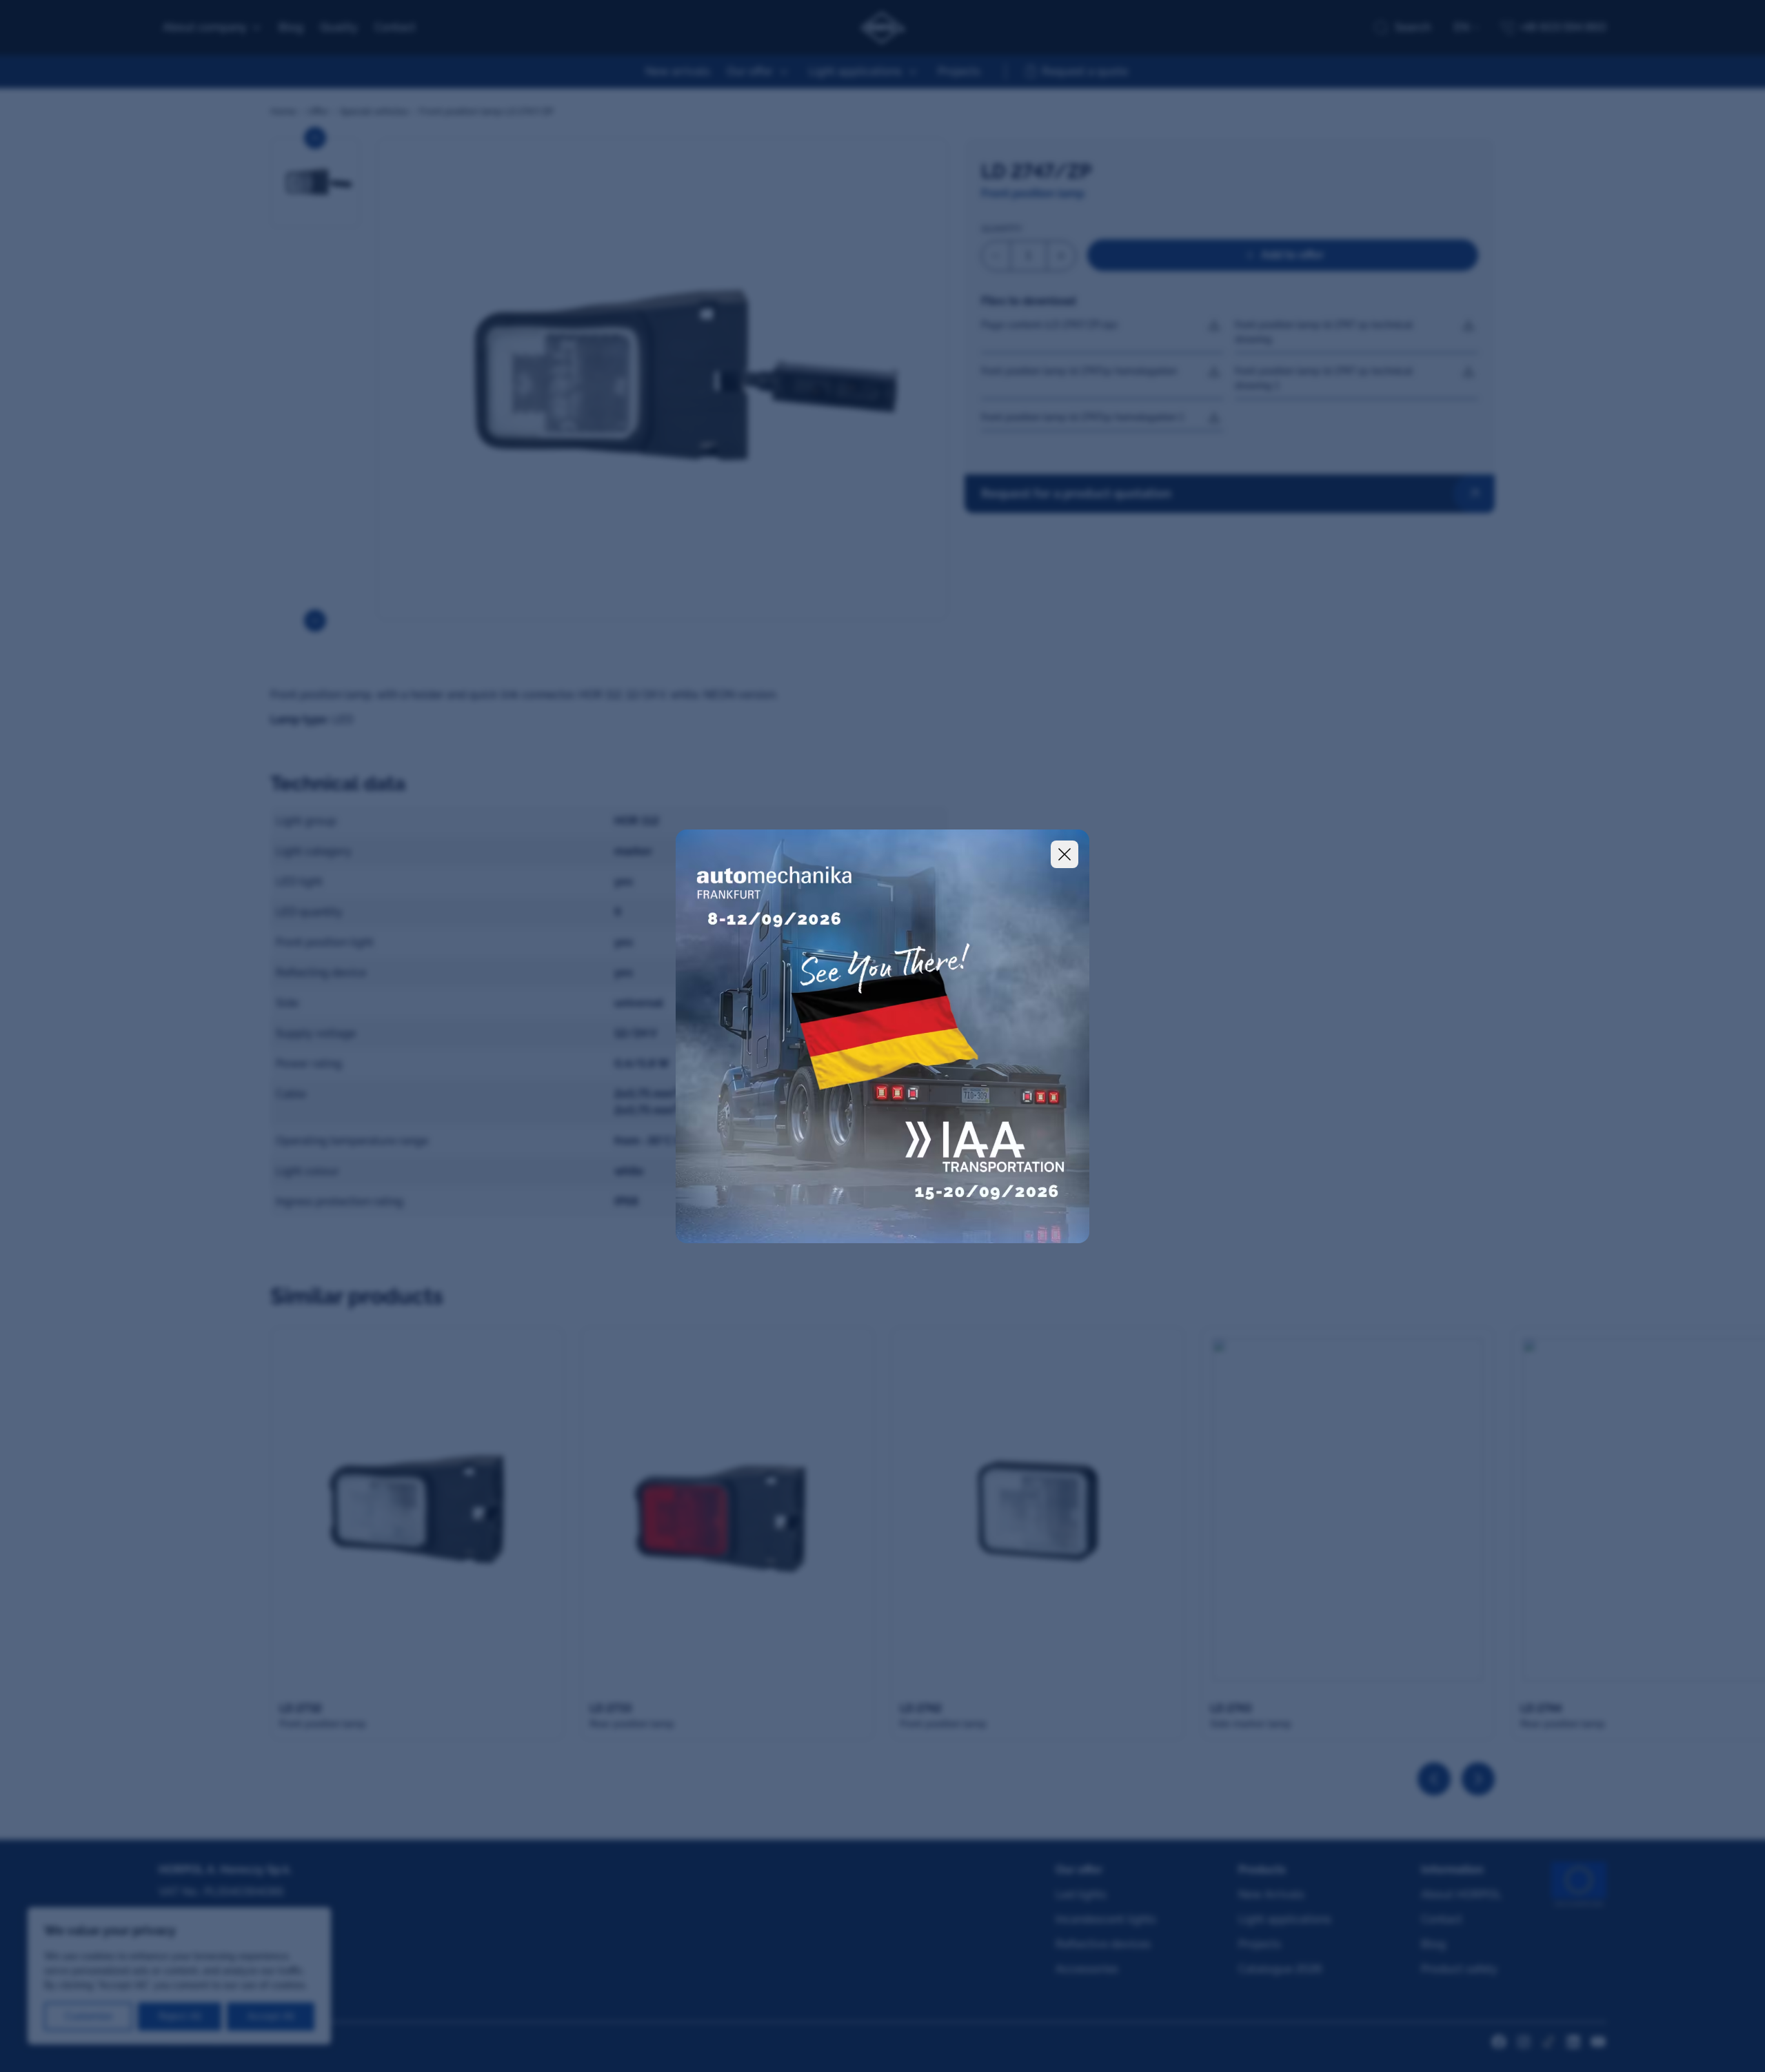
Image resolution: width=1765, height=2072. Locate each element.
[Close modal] (1065, 854)
